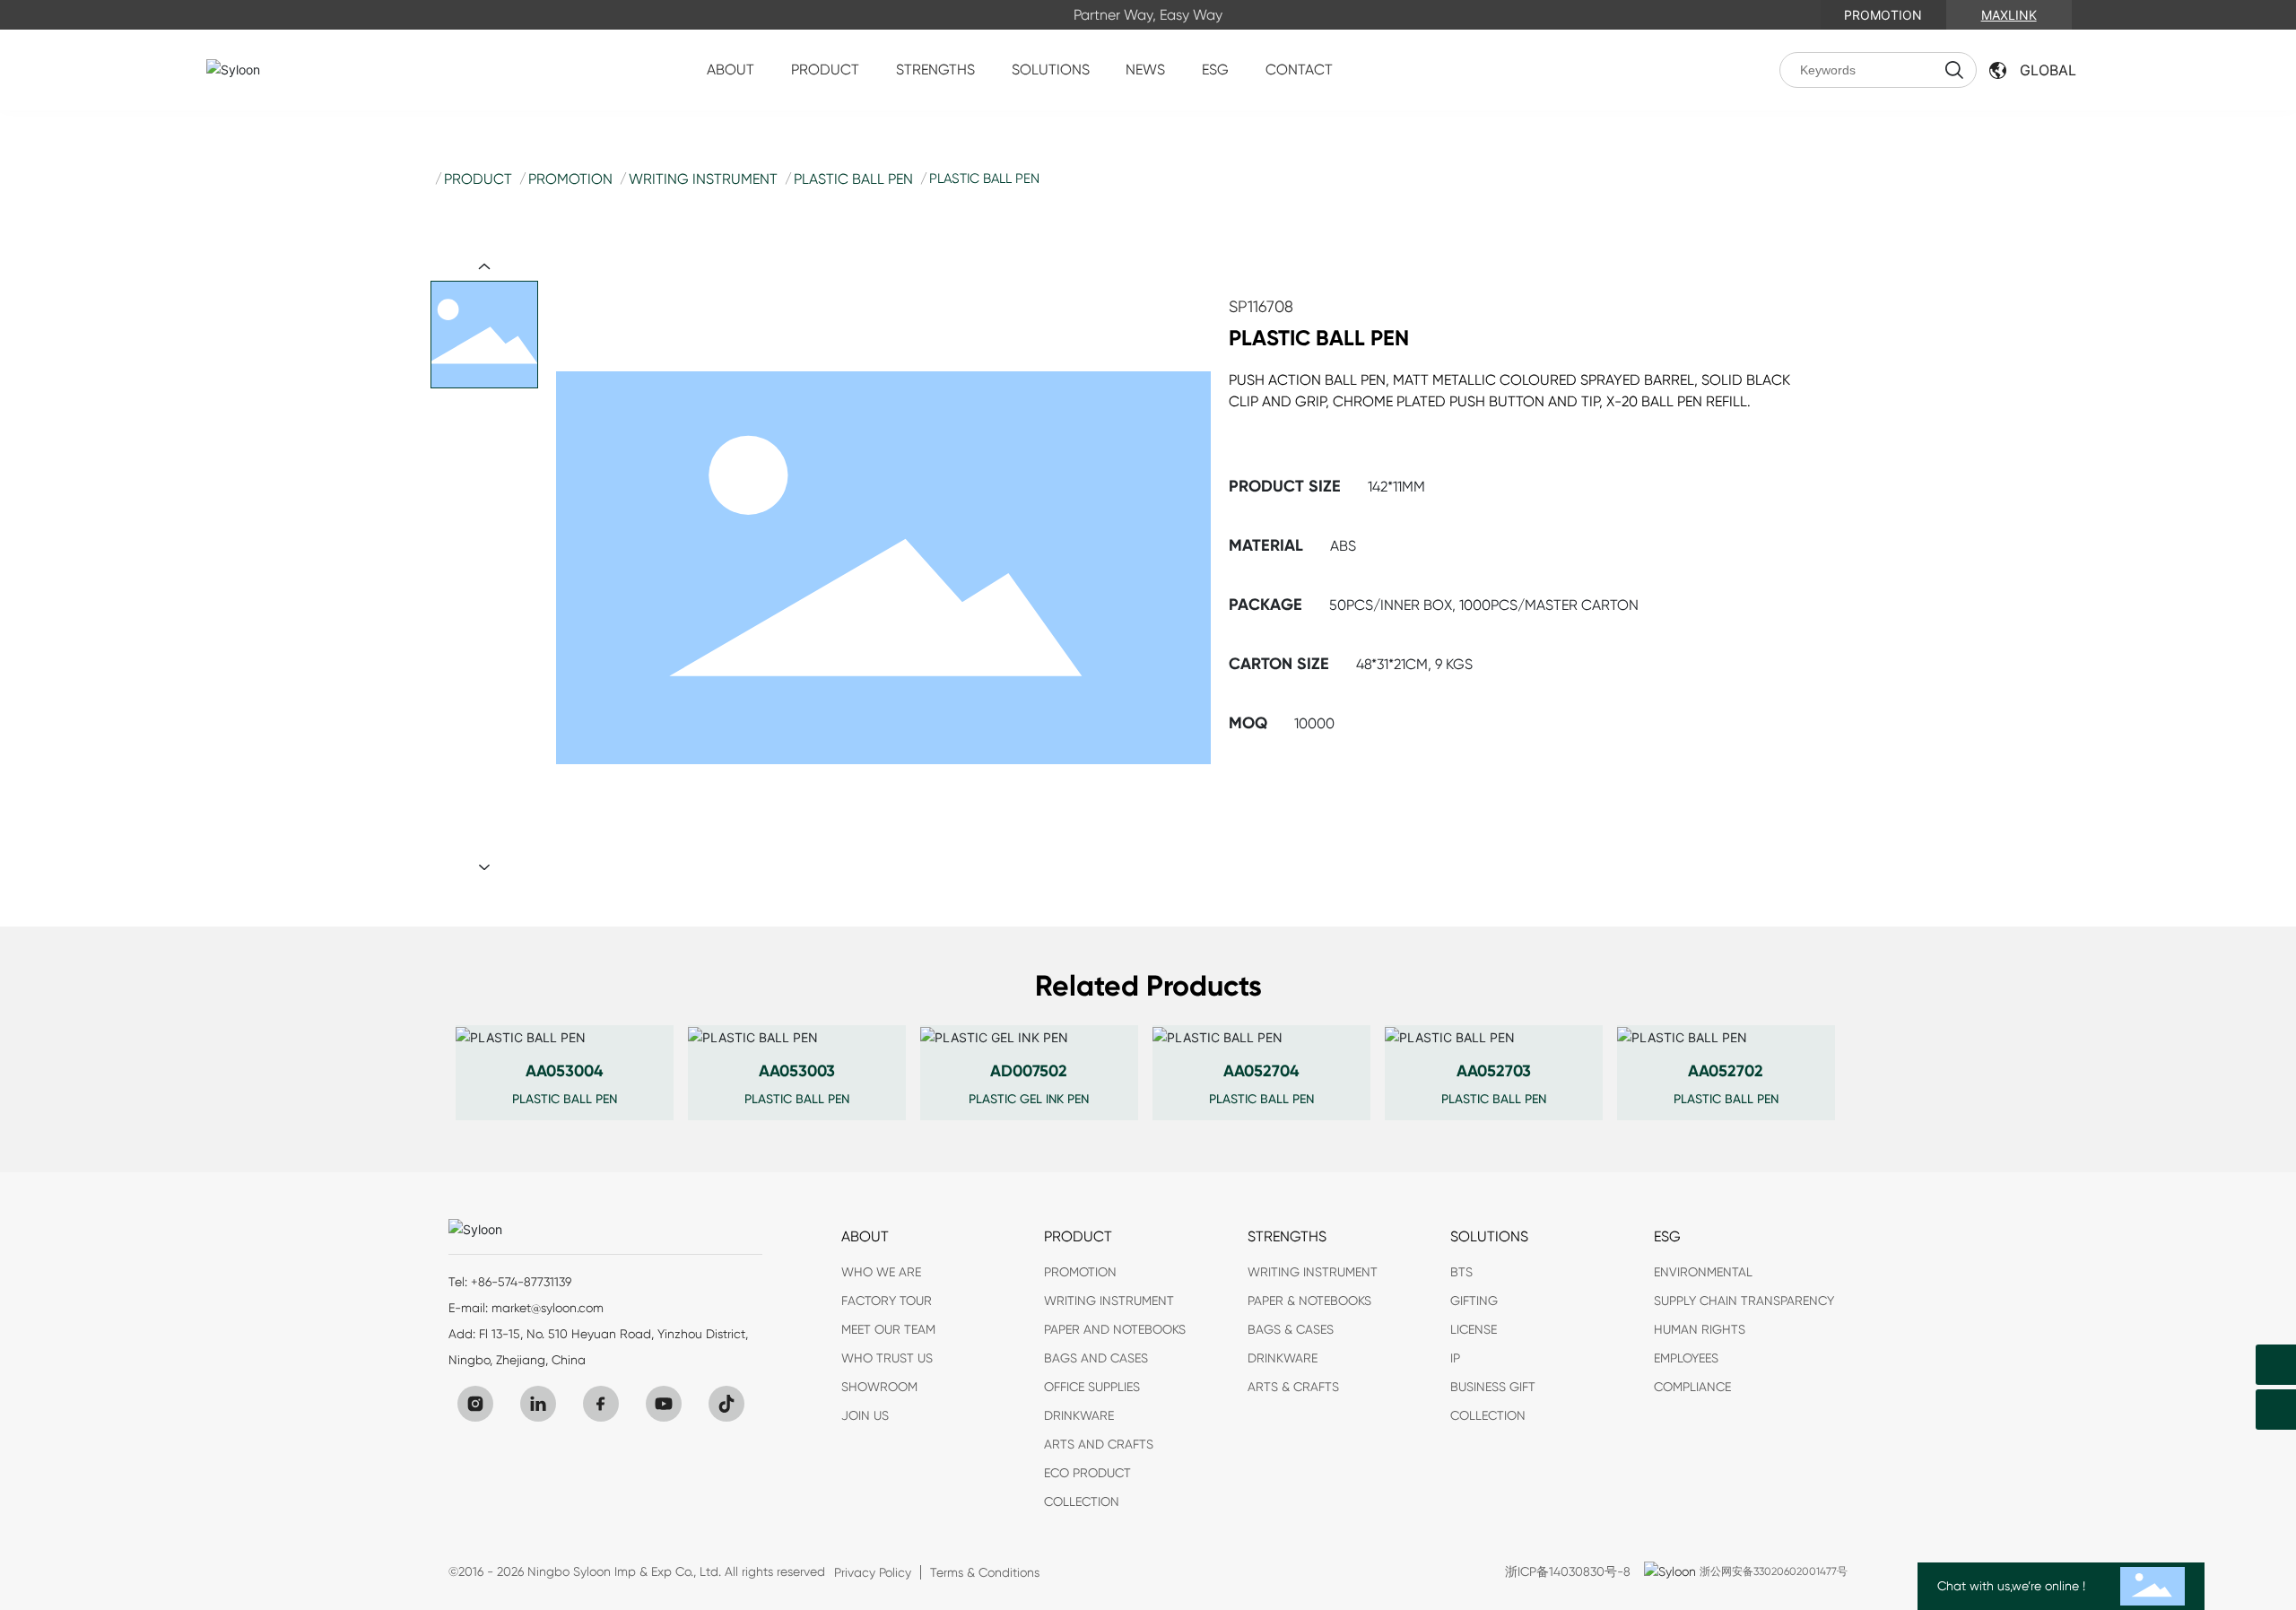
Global (2048, 70)
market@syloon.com (548, 1308)
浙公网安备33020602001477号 (1774, 1571)
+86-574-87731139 (521, 1282)
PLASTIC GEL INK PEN (1029, 1099)
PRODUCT (478, 179)
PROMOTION (570, 179)
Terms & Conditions (985, 1572)
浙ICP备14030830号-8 (1568, 1571)
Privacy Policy (873, 1572)
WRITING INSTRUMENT (703, 179)
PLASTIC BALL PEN (853, 179)
